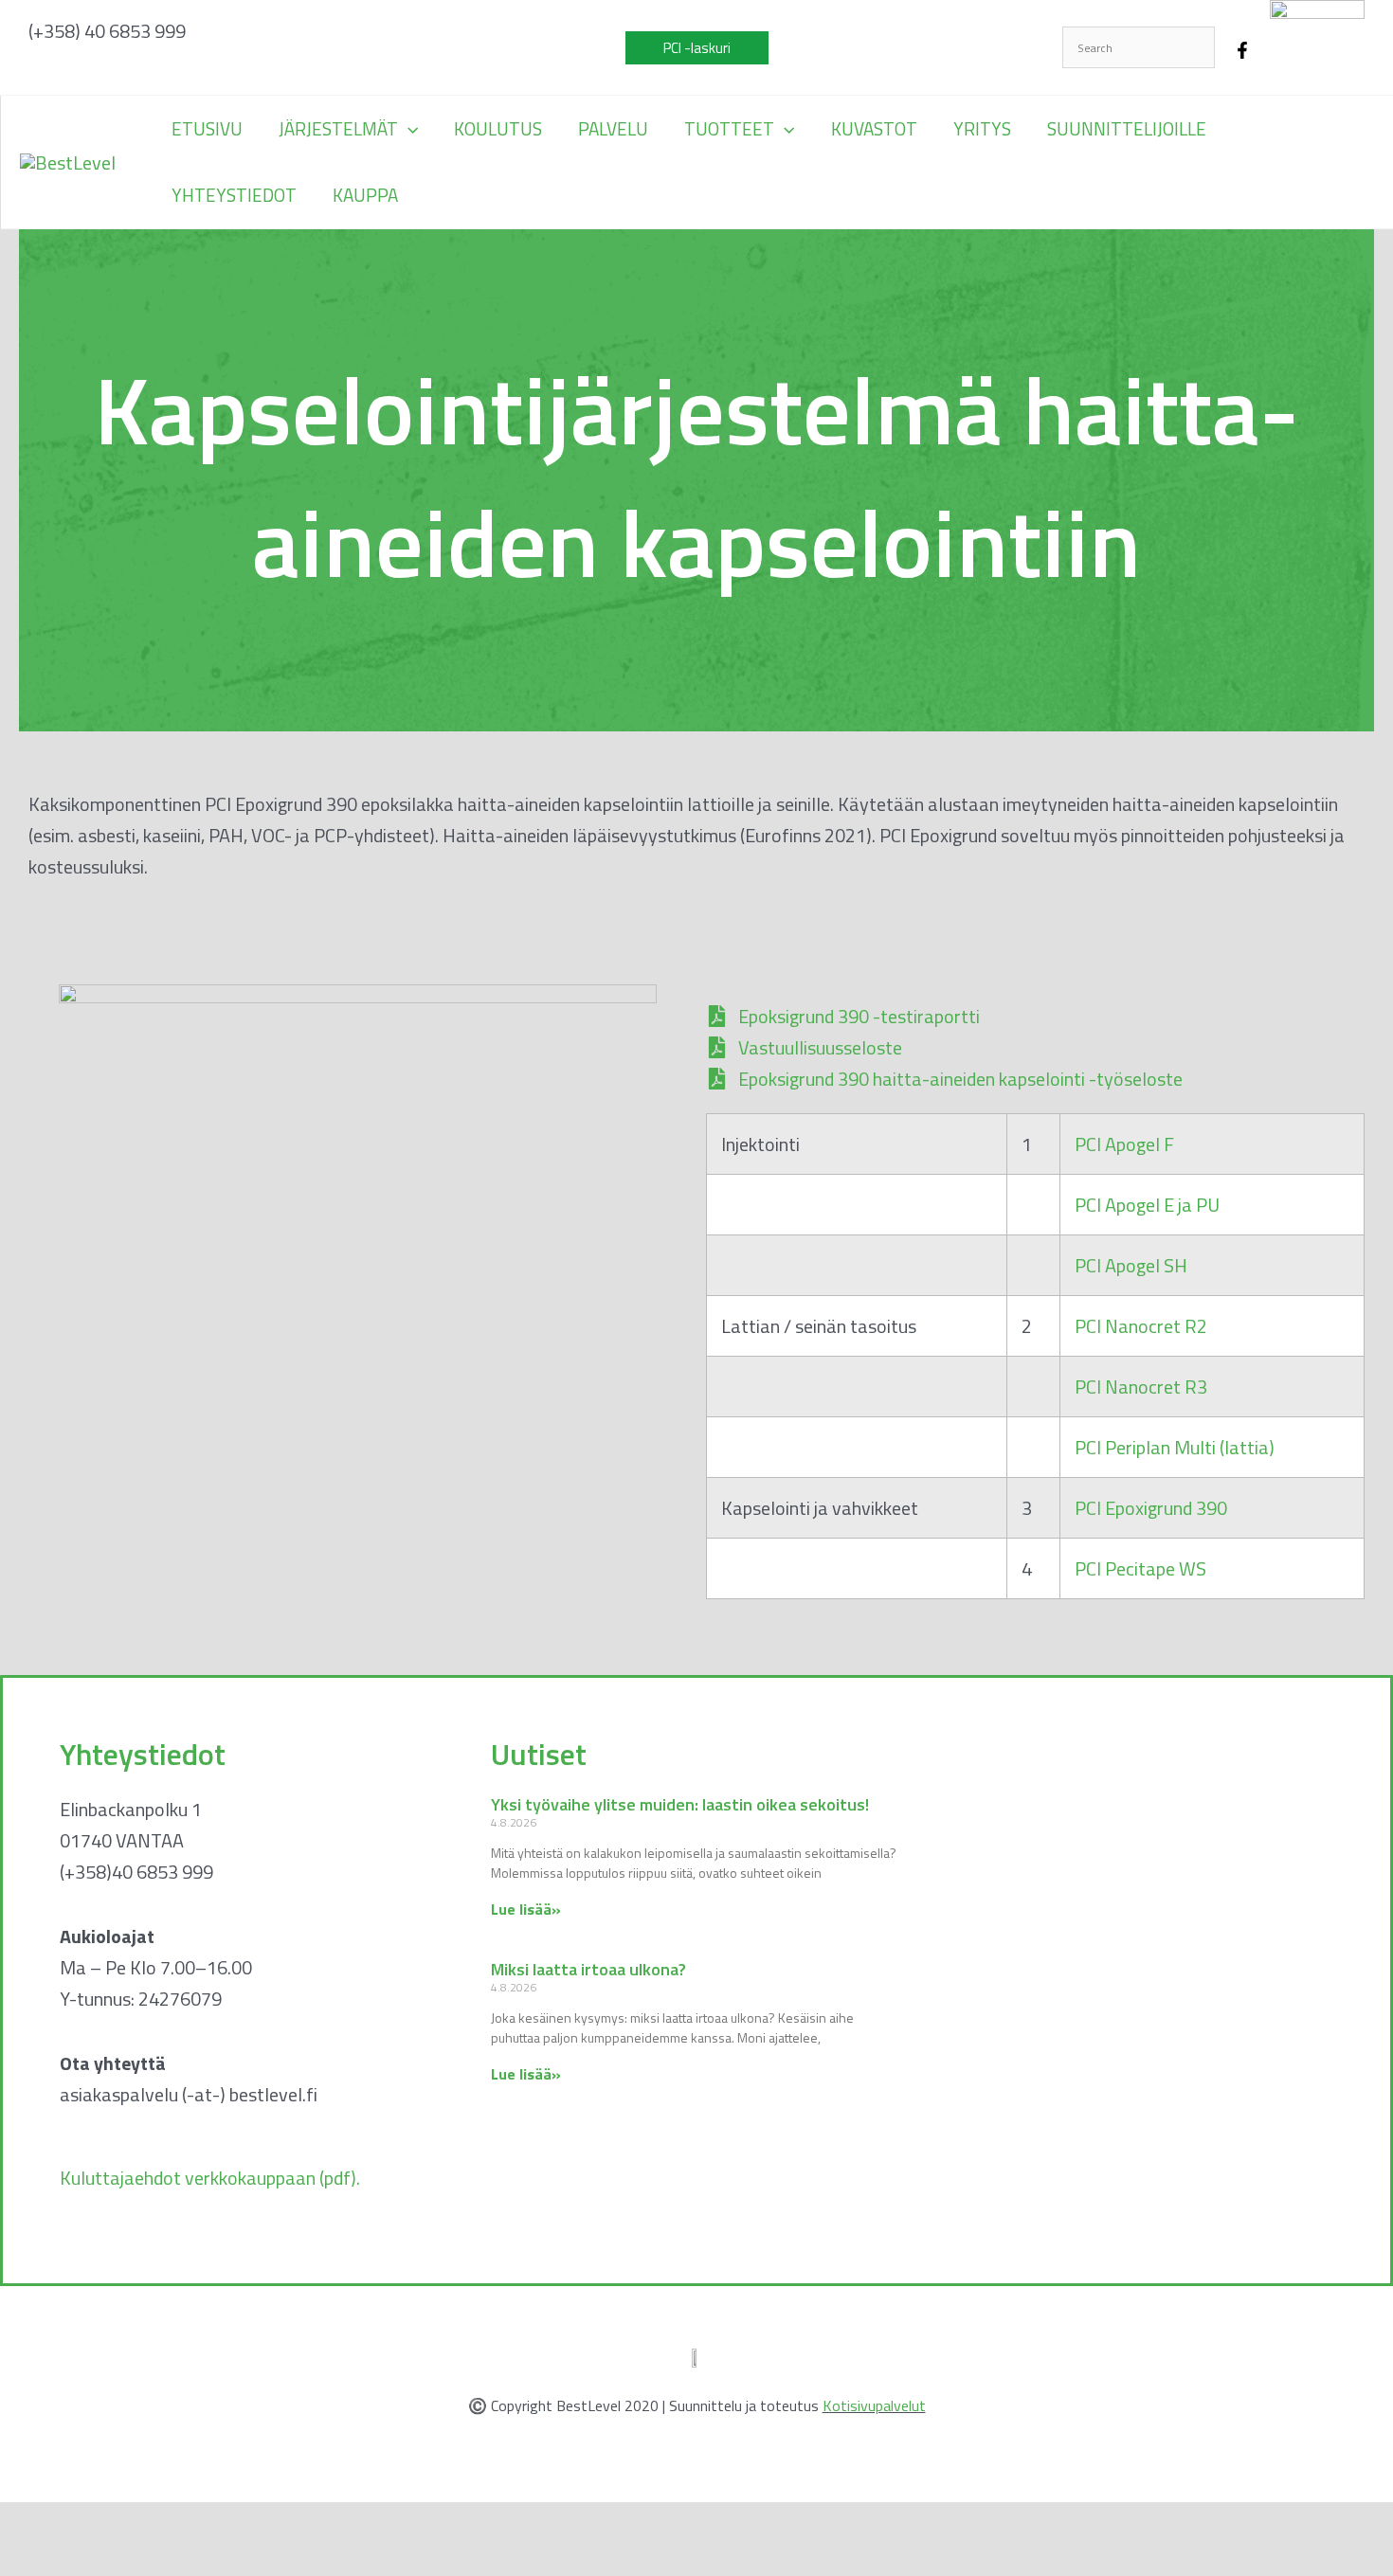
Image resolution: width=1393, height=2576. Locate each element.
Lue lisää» (526, 1909)
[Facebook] (1242, 50)
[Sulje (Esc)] (210, 2525)
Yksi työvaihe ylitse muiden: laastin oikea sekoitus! (680, 1804)
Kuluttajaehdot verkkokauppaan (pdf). (210, 2178)
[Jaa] (150, 2525)
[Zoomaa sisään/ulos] (28, 2525)
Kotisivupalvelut (874, 2405)
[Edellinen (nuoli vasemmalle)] (28, 2562)
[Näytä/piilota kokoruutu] (89, 2525)
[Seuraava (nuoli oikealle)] (89, 2562)
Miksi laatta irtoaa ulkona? (588, 1969)
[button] (697, 48)
